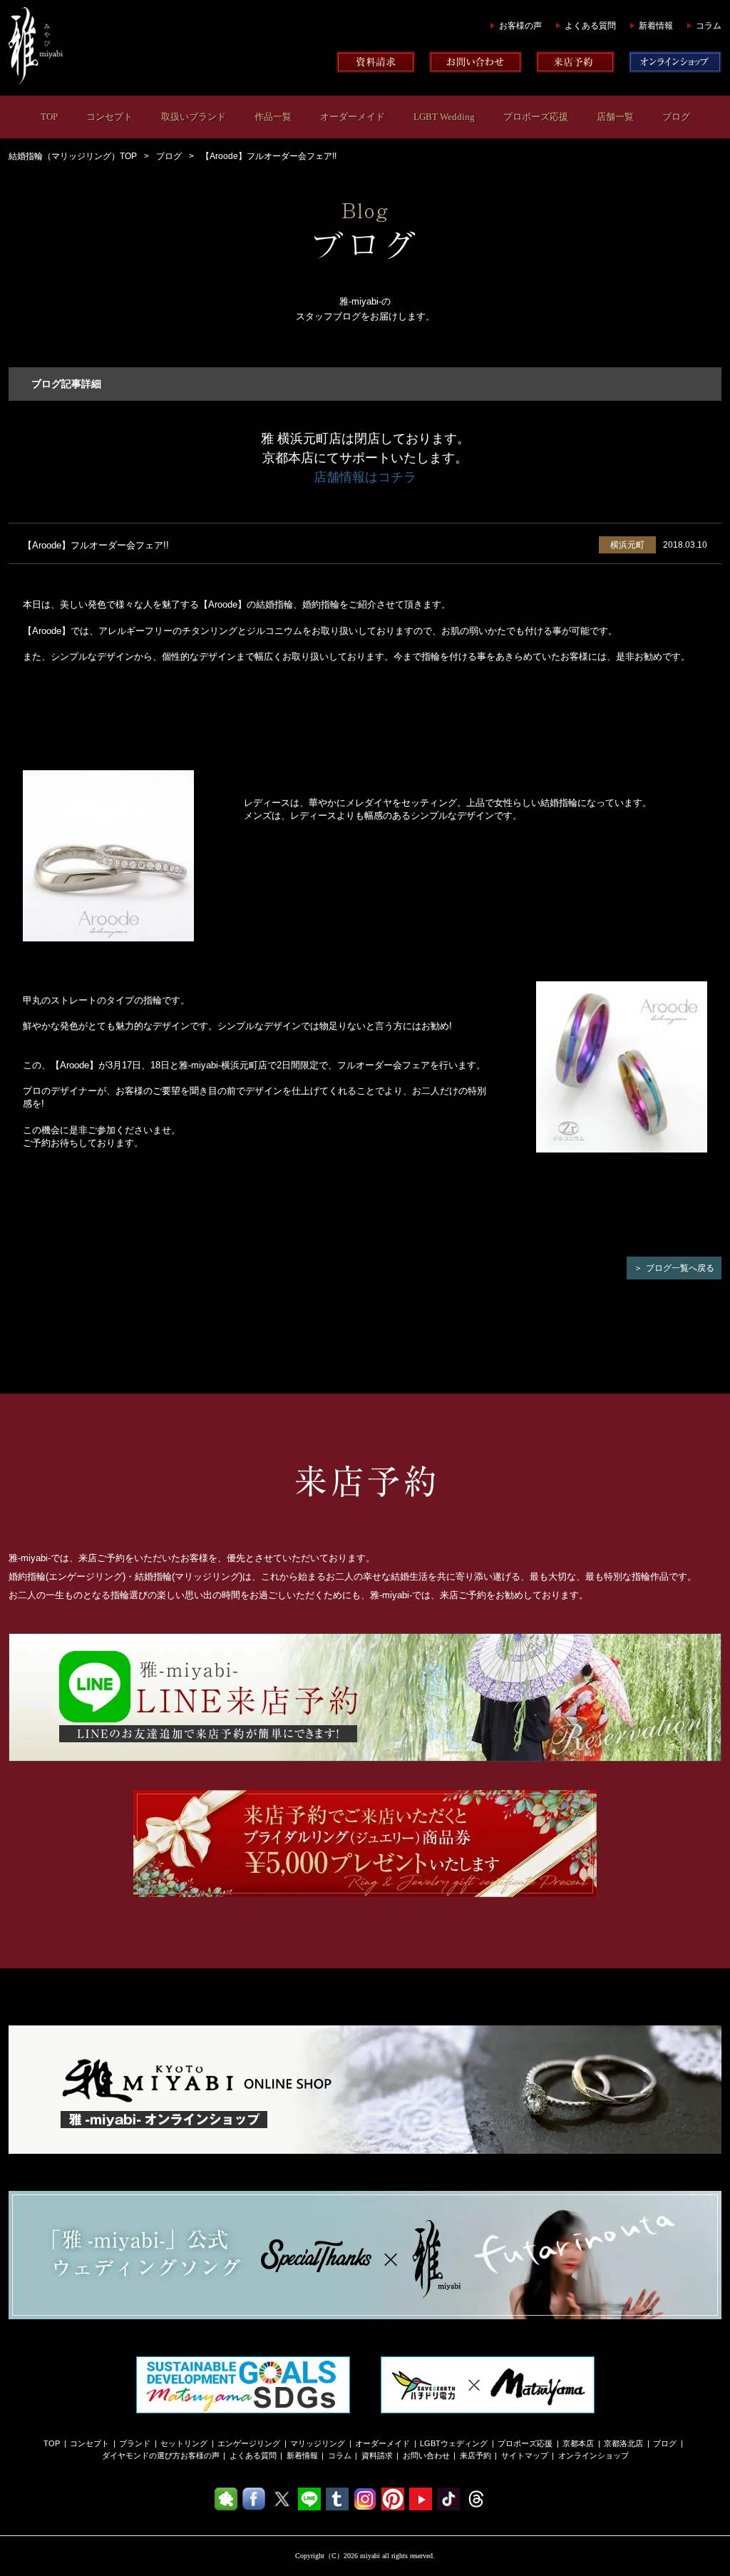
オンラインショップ (593, 2455)
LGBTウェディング (454, 2443)
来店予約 (475, 2455)
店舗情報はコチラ (365, 477)
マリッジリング (318, 2443)
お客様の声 (520, 26)
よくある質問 (590, 26)
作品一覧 (273, 117)
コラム (709, 26)
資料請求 (377, 2455)
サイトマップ (525, 2455)
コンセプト (109, 117)
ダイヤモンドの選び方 (141, 2455)
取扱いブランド (194, 117)
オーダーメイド (353, 117)
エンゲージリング (249, 2443)
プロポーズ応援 (536, 117)
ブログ (676, 117)
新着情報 (656, 26)
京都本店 (578, 2443)
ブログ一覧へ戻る (680, 1268)
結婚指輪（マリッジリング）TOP (73, 156)
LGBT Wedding (444, 117)
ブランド (135, 2443)
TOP (49, 117)
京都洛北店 (623, 2443)
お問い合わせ (426, 2455)
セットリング (184, 2443)
